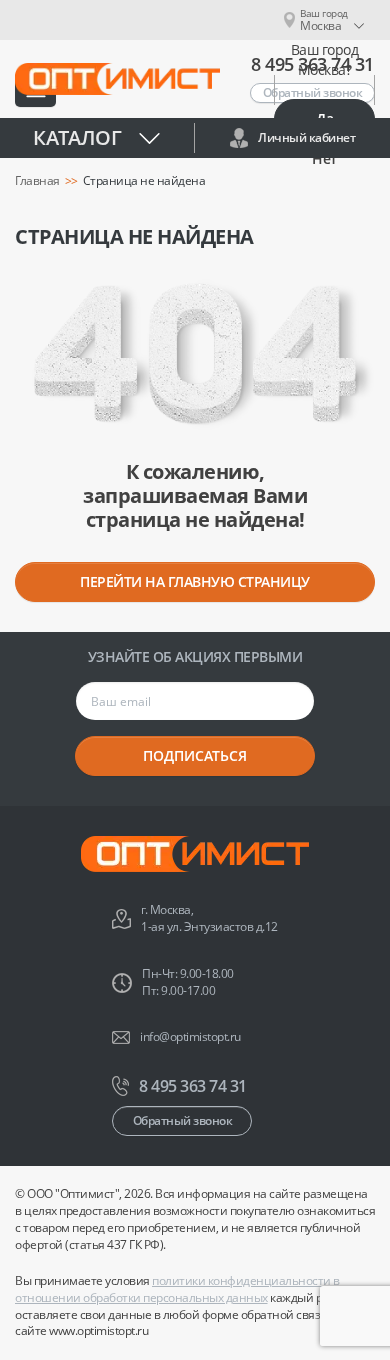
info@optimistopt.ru (190, 1037)
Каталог (77, 137)
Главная (37, 181)
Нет (324, 158)
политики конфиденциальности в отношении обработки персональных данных (177, 1289)
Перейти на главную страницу (195, 581)
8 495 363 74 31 (193, 1086)
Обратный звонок (183, 1120)
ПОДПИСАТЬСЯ (195, 755)
